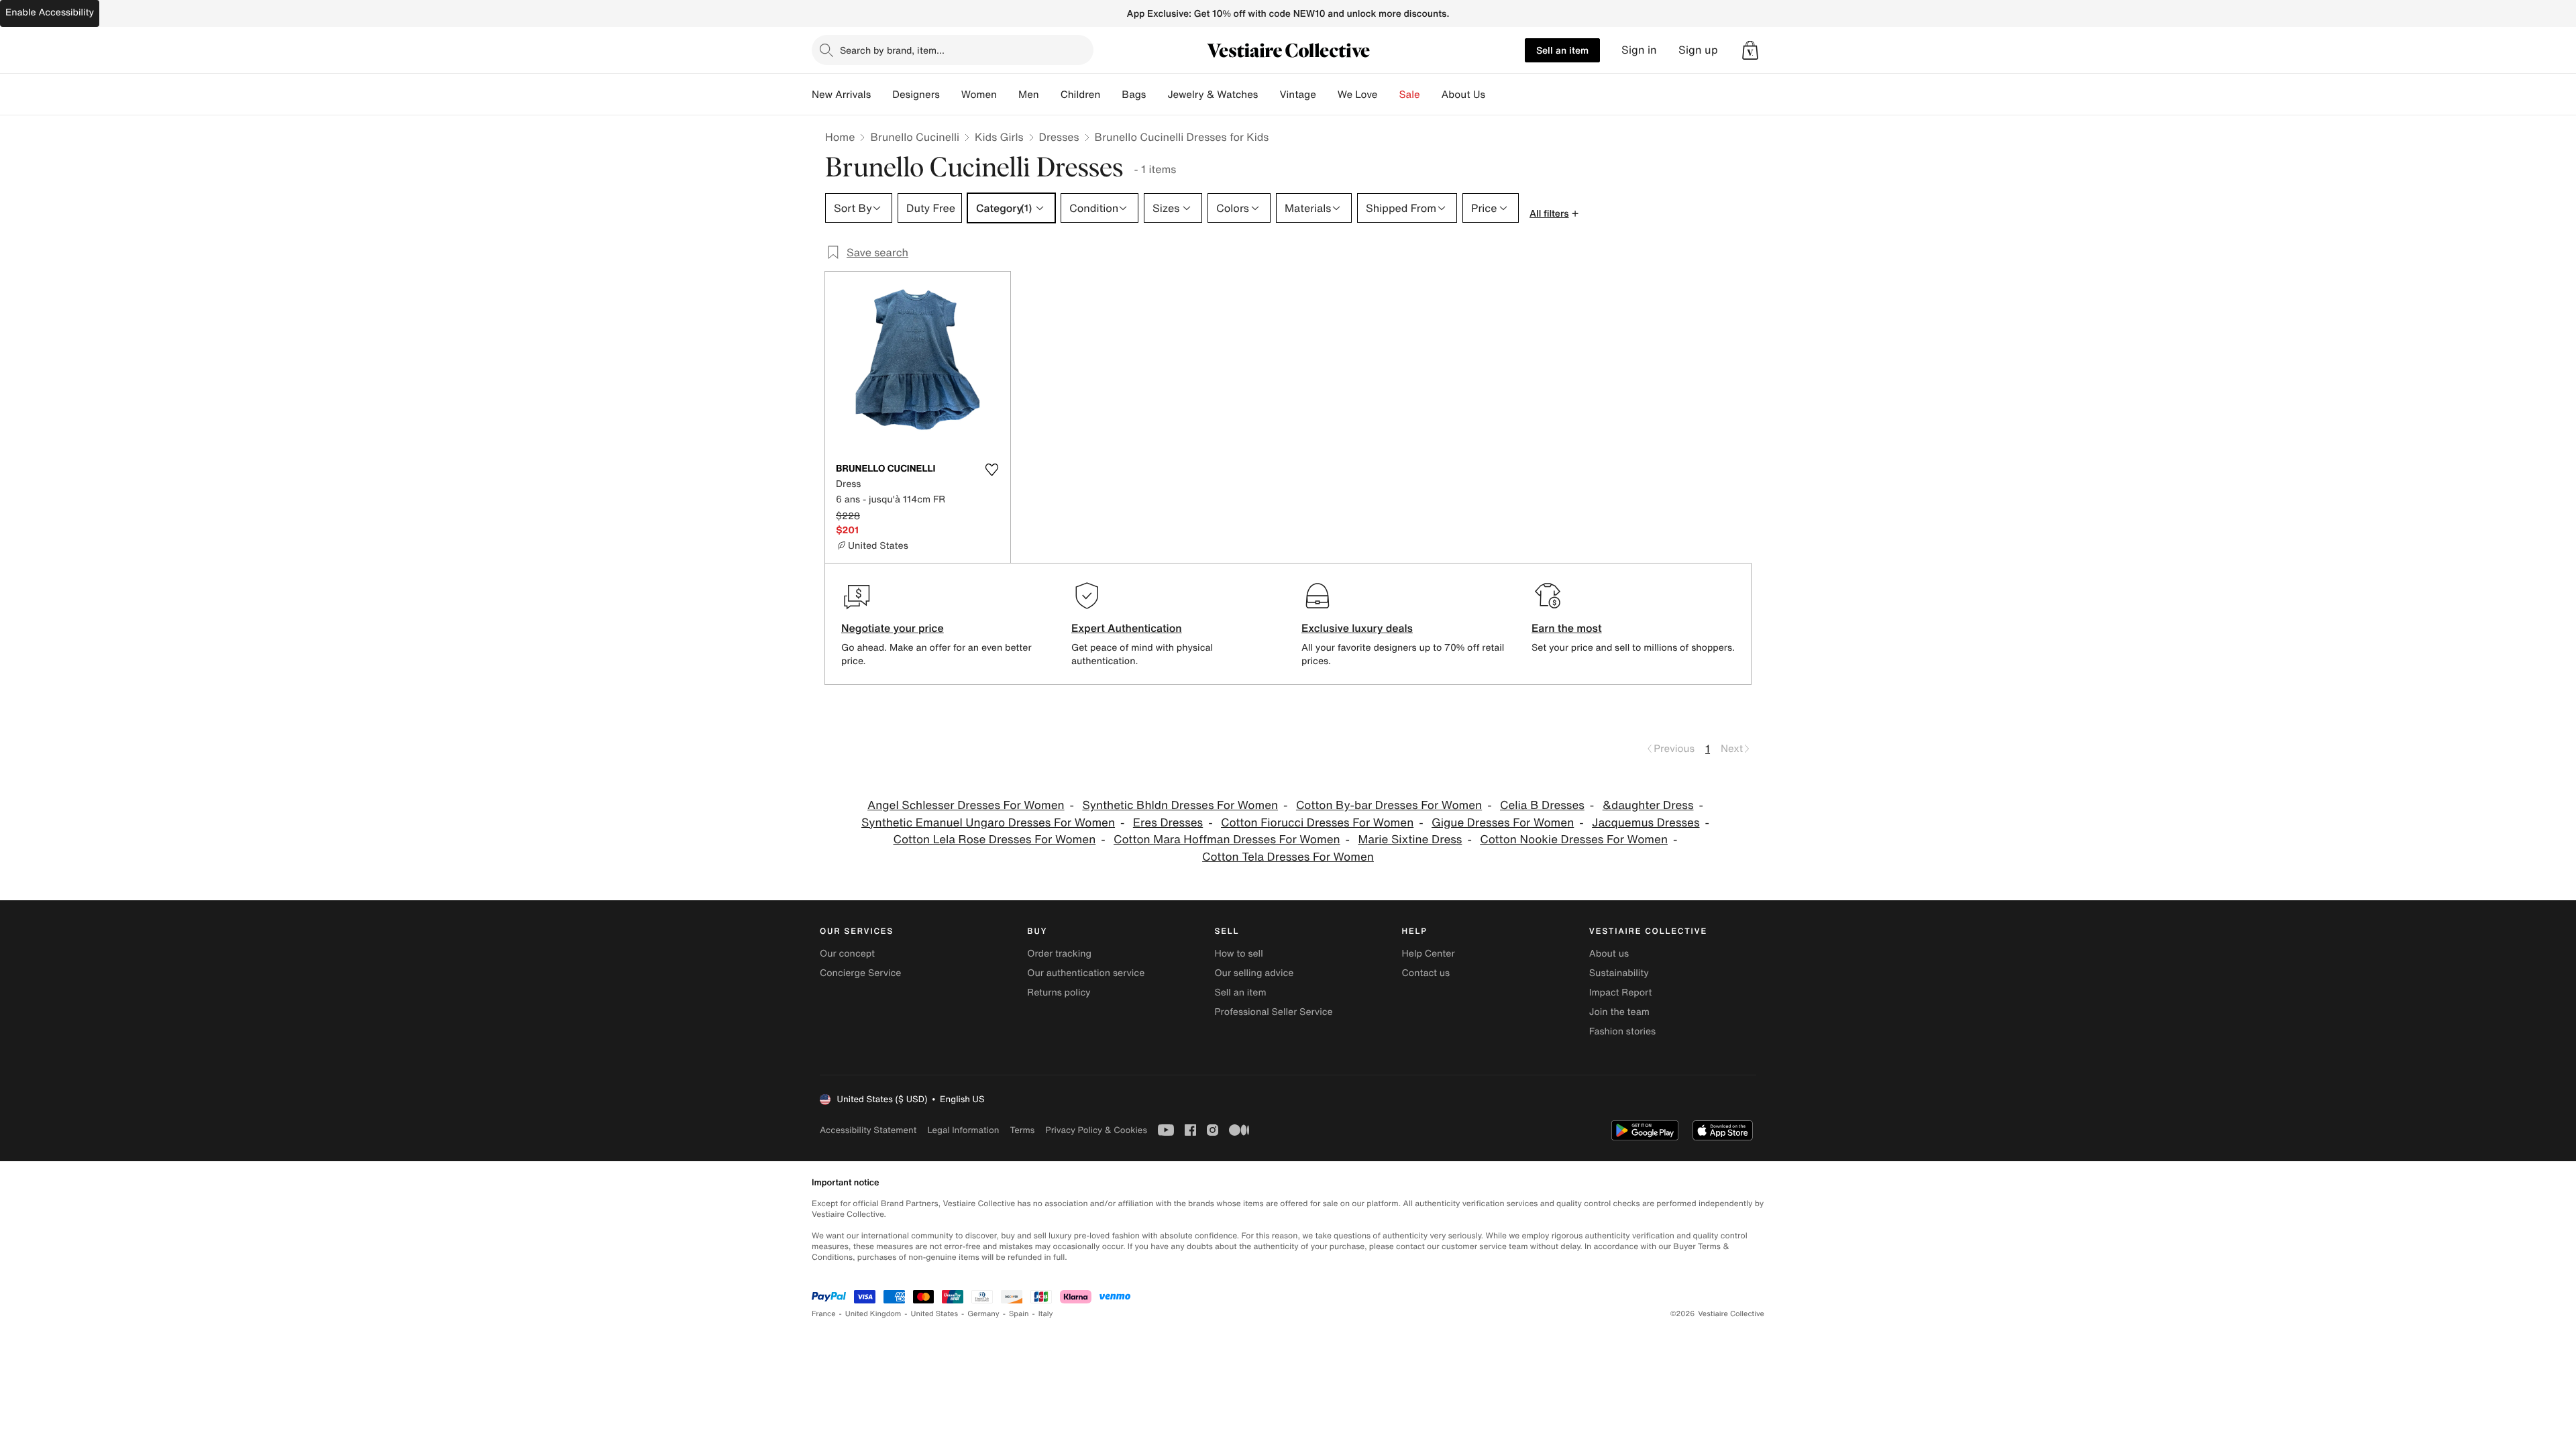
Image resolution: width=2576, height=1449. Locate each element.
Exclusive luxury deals (1357, 628)
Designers (916, 95)
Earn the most (1567, 628)
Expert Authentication (1127, 628)
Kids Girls (999, 137)
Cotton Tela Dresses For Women (1288, 857)
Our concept (847, 954)
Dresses (1059, 137)
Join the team (1619, 1012)
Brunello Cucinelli (915, 137)
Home (840, 137)
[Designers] (951, 95)
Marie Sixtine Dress (1410, 840)
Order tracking (1059, 954)
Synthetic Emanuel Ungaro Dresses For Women (988, 823)
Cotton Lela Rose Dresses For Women (995, 840)
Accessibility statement (868, 1130)
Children (1081, 95)
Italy (1046, 1314)
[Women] (1008, 95)
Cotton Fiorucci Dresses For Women (1317, 823)
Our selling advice (1254, 973)
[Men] (1050, 95)
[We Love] (1389, 95)
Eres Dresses (1168, 823)
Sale (1410, 95)
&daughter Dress (1648, 805)
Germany (983, 1314)
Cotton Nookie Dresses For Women (1574, 840)
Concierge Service (860, 973)
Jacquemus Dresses (1646, 823)
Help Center (1429, 954)
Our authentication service (1086, 973)
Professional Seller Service (1273, 1012)
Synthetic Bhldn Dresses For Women (1180, 805)
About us (1609, 954)
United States (935, 1314)
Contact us (1426, 973)
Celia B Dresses (1542, 805)
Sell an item (1562, 50)
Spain (1019, 1314)
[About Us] (1496, 95)
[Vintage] (1327, 95)
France (824, 1314)
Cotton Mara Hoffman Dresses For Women (1227, 840)
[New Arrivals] (881, 95)
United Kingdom (873, 1314)
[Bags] (1157, 95)
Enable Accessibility (50, 12)
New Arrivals (841, 95)
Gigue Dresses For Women (1503, 823)
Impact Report (1621, 992)
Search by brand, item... (892, 50)
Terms (1022, 1130)
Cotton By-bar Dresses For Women (1389, 805)
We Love (1358, 95)
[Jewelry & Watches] (1269, 95)
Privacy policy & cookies (1096, 1130)
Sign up (1698, 50)
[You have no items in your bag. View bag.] (1750, 50)
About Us (1463, 95)
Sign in (1639, 50)
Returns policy (1059, 992)
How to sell (1238, 954)
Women (979, 95)
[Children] (1111, 95)
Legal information (963, 1130)
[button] (1750, 50)
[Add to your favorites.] (991, 470)
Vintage (1297, 95)
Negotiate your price (893, 628)
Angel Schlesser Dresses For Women (966, 805)
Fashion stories (1622, 1031)
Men (1029, 95)
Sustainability (1619, 973)
